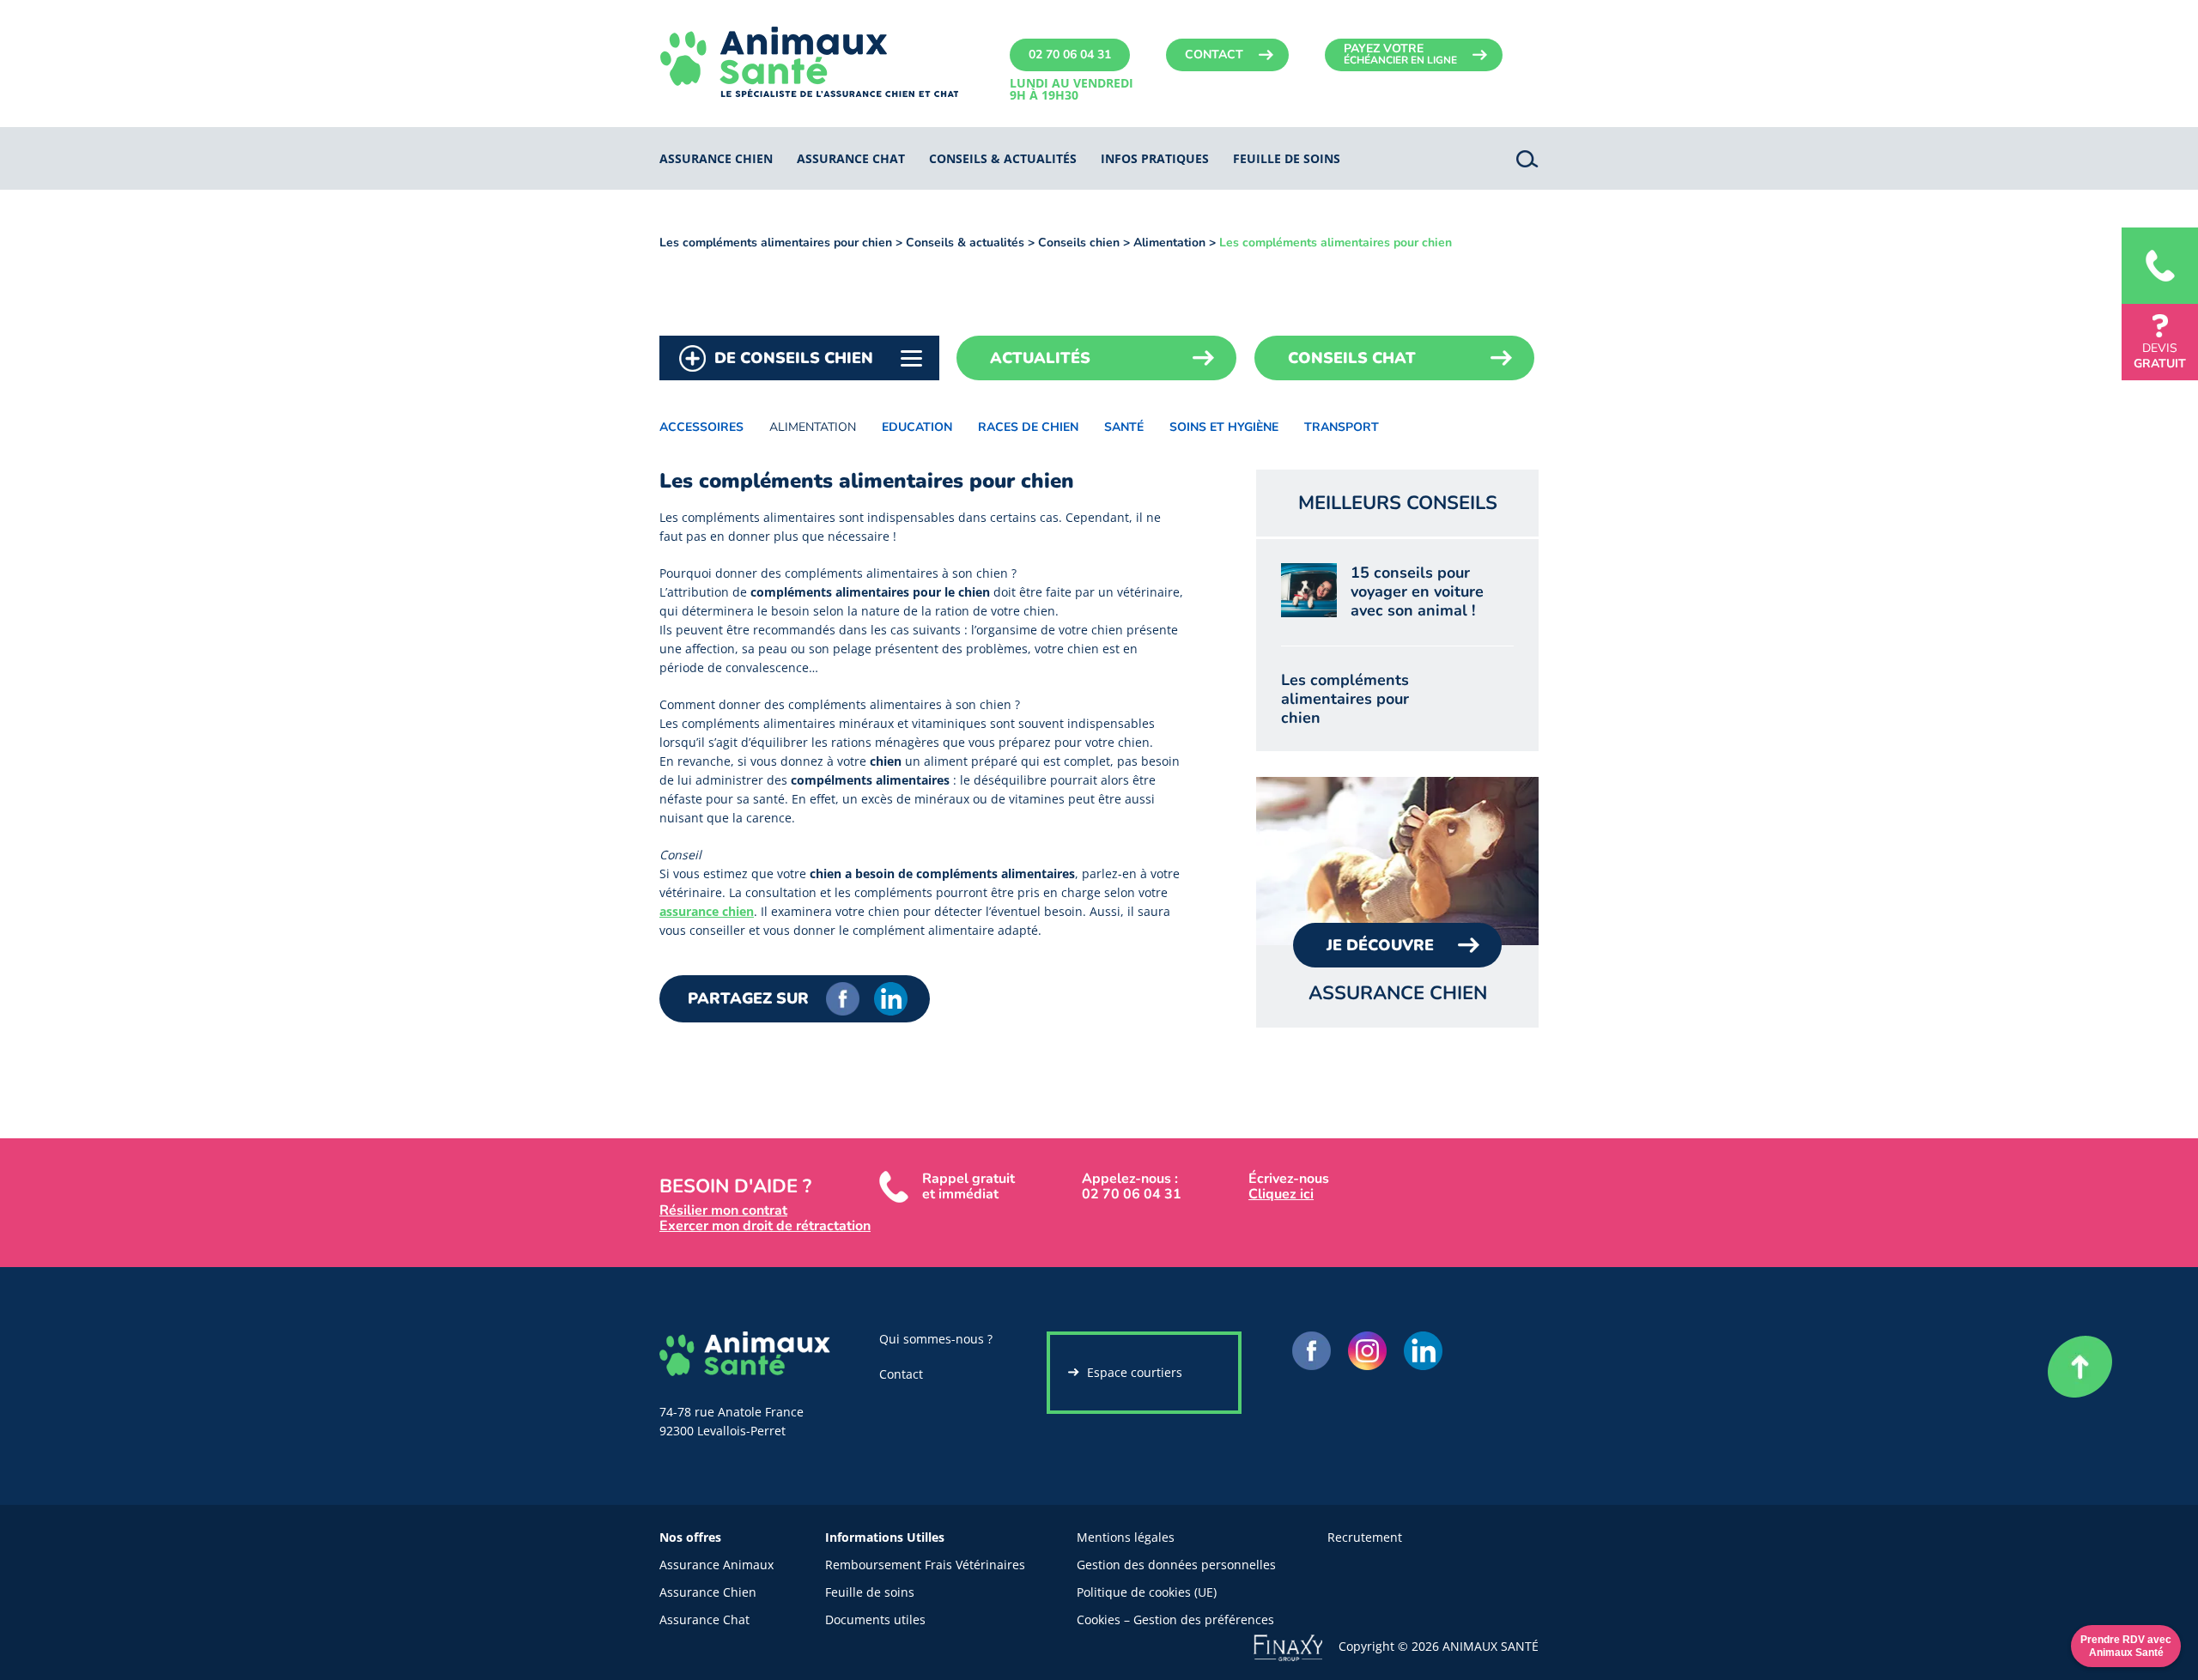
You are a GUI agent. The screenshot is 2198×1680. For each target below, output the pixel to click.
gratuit (2160, 356)
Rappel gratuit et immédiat (968, 1186)
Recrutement (1365, 1537)
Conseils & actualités (1003, 158)
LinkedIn (891, 999)
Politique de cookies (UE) (1147, 1592)
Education (917, 427)
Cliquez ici (1281, 1194)
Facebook (843, 999)
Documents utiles (875, 1619)
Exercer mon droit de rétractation (765, 1226)
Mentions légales (1126, 1537)
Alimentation (1169, 243)
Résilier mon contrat (723, 1210)
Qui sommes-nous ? (936, 1339)
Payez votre (1400, 54)
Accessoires (701, 427)
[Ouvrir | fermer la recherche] (1527, 158)
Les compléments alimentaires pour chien (776, 243)
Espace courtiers (1135, 1372)
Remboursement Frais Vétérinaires (925, 1565)
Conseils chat (1352, 358)
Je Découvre (1380, 945)
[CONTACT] (2160, 266)
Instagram (1367, 1351)
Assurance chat (851, 158)
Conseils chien (1079, 243)
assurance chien (707, 911)
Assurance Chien (708, 1592)
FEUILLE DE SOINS (1287, 158)
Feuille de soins (870, 1592)
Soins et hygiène (1224, 427)
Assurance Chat (704, 1619)
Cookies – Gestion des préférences (1175, 1619)
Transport (1342, 427)
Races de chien (1028, 427)
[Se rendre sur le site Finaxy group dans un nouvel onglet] (1296, 1645)
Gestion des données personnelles (1176, 1565)
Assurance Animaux (716, 1565)
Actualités (1040, 358)
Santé (1124, 427)
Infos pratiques (1155, 158)
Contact (1214, 55)
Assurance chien (716, 158)
